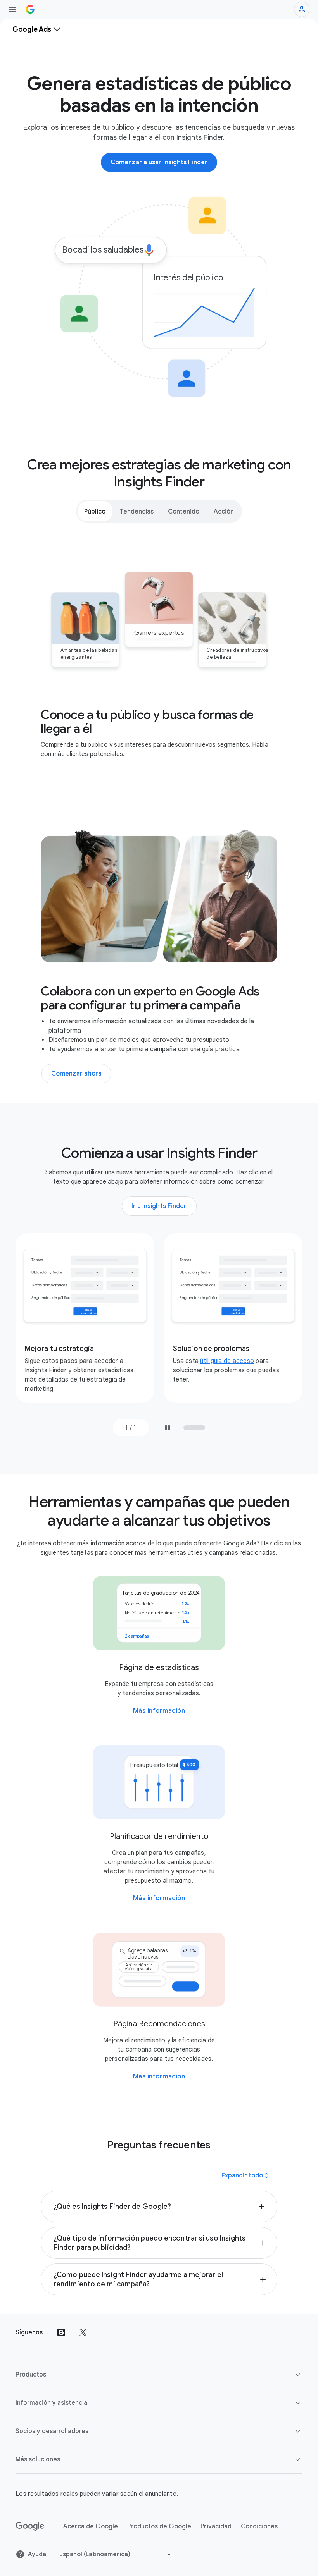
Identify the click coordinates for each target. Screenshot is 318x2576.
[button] (159, 2207)
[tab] (95, 511)
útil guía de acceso (227, 1361)
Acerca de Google (91, 2526)
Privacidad (216, 2526)
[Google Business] (30, 9)
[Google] (30, 2526)
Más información (159, 1711)
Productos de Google (159, 2526)
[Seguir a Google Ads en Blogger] (61, 2332)
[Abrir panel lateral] (12, 9)
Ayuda (37, 2554)
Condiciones (259, 2526)
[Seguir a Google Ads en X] (83, 2332)
